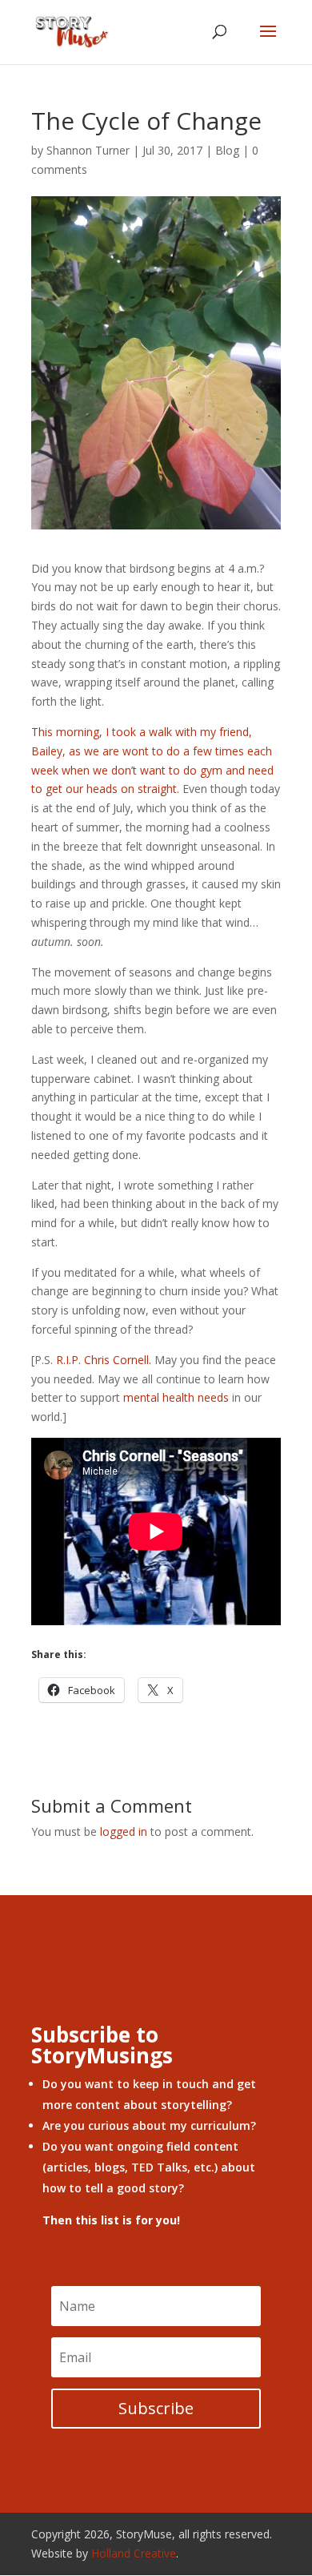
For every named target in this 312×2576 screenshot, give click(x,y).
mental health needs (176, 1397)
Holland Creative (134, 2553)
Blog (227, 150)
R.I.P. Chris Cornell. (104, 1360)
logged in (124, 1831)
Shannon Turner (88, 150)
